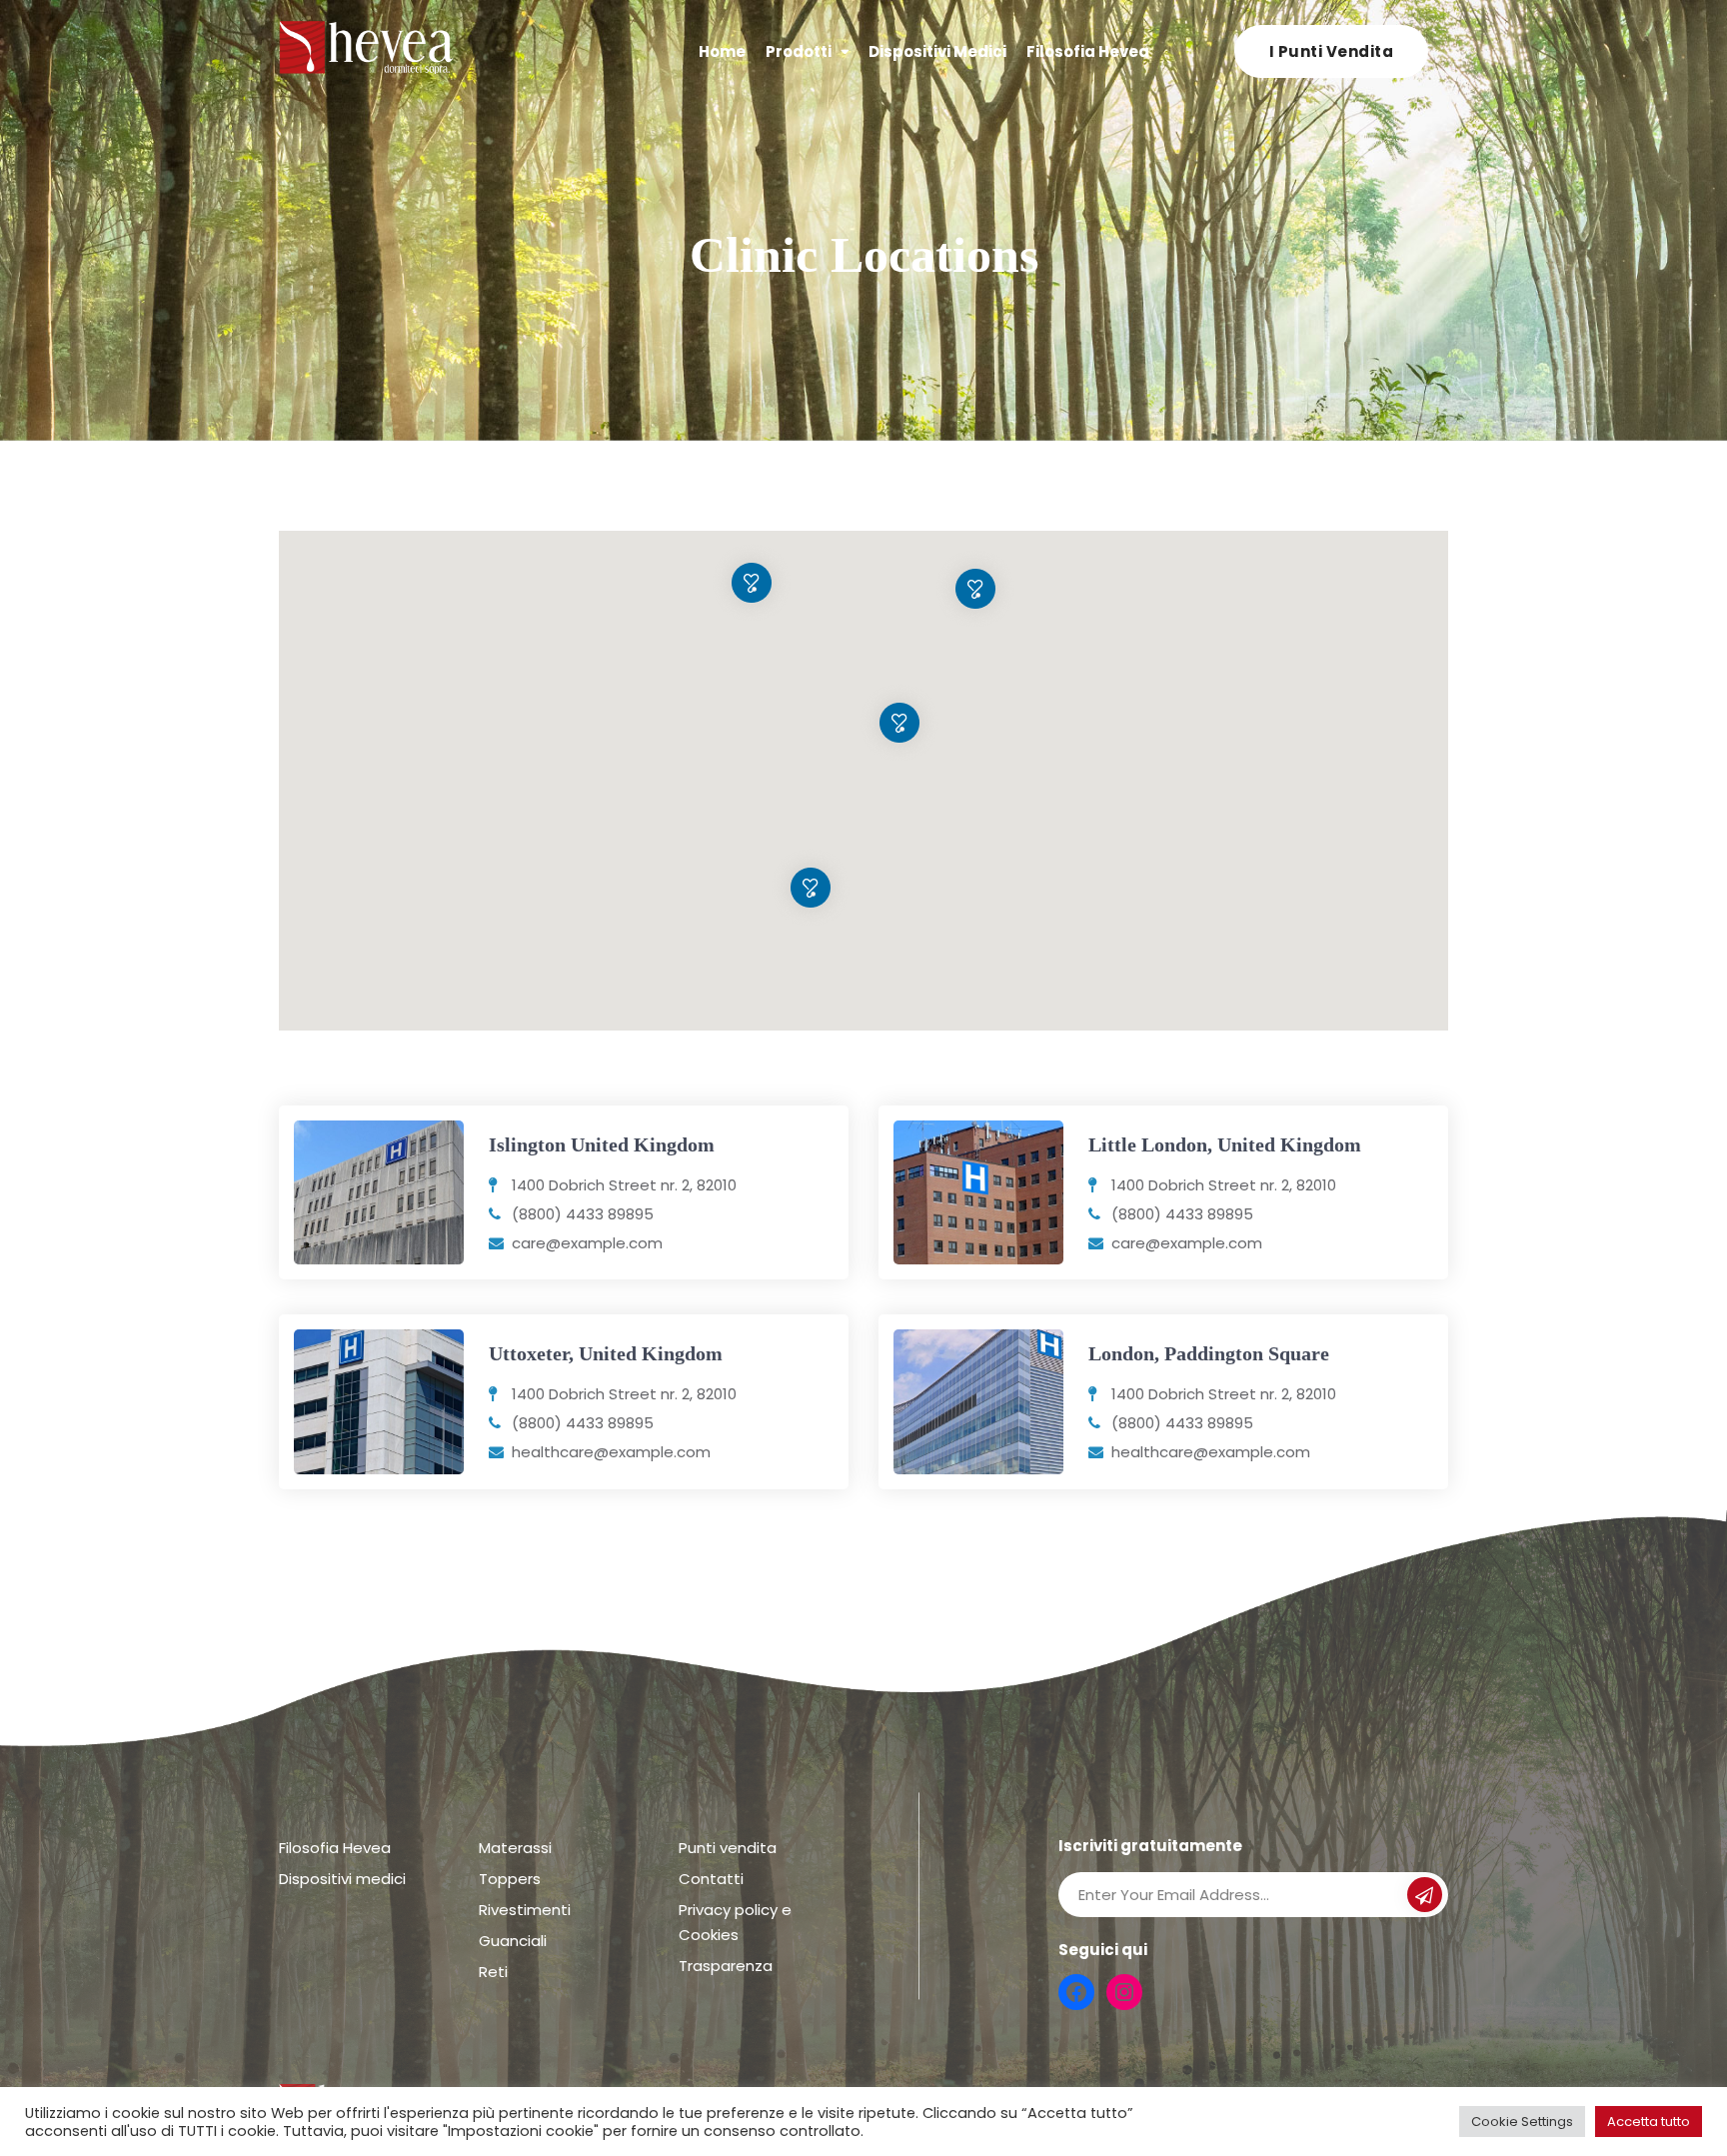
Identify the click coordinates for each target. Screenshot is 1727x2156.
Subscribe (1425, 1897)
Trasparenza (726, 1966)
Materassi (515, 1848)
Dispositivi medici (937, 51)
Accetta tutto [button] (1649, 2122)
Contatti (711, 1879)
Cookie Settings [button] (1522, 2122)
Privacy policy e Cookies (735, 1922)
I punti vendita (1332, 51)
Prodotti (799, 51)
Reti (493, 1972)
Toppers (510, 1879)
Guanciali (513, 1941)
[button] (811, 888)
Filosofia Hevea (1088, 51)
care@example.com (587, 1243)
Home (722, 51)
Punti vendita (728, 1848)
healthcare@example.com (611, 1452)
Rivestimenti (525, 1910)
